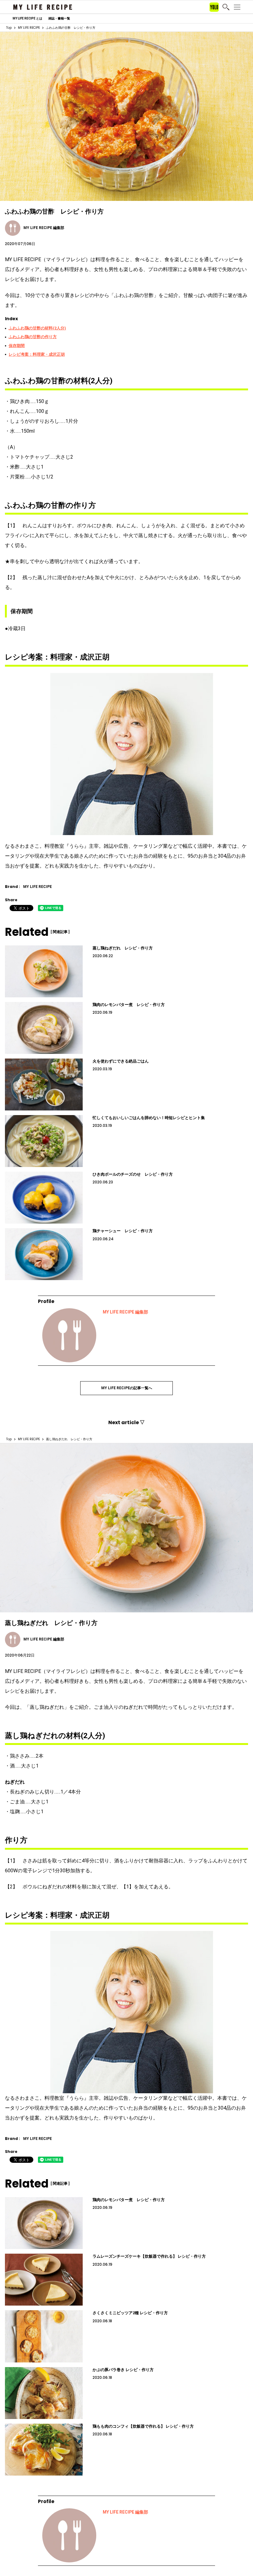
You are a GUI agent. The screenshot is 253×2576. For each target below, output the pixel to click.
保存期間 (17, 346)
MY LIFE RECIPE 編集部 (125, 1312)
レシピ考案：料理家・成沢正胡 (37, 354)
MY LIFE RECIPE (29, 28)
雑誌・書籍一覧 (59, 19)
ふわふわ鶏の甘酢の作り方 (33, 337)
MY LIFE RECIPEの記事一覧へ (127, 1388)
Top (9, 28)
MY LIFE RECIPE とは (27, 19)
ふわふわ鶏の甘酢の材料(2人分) (37, 328)
